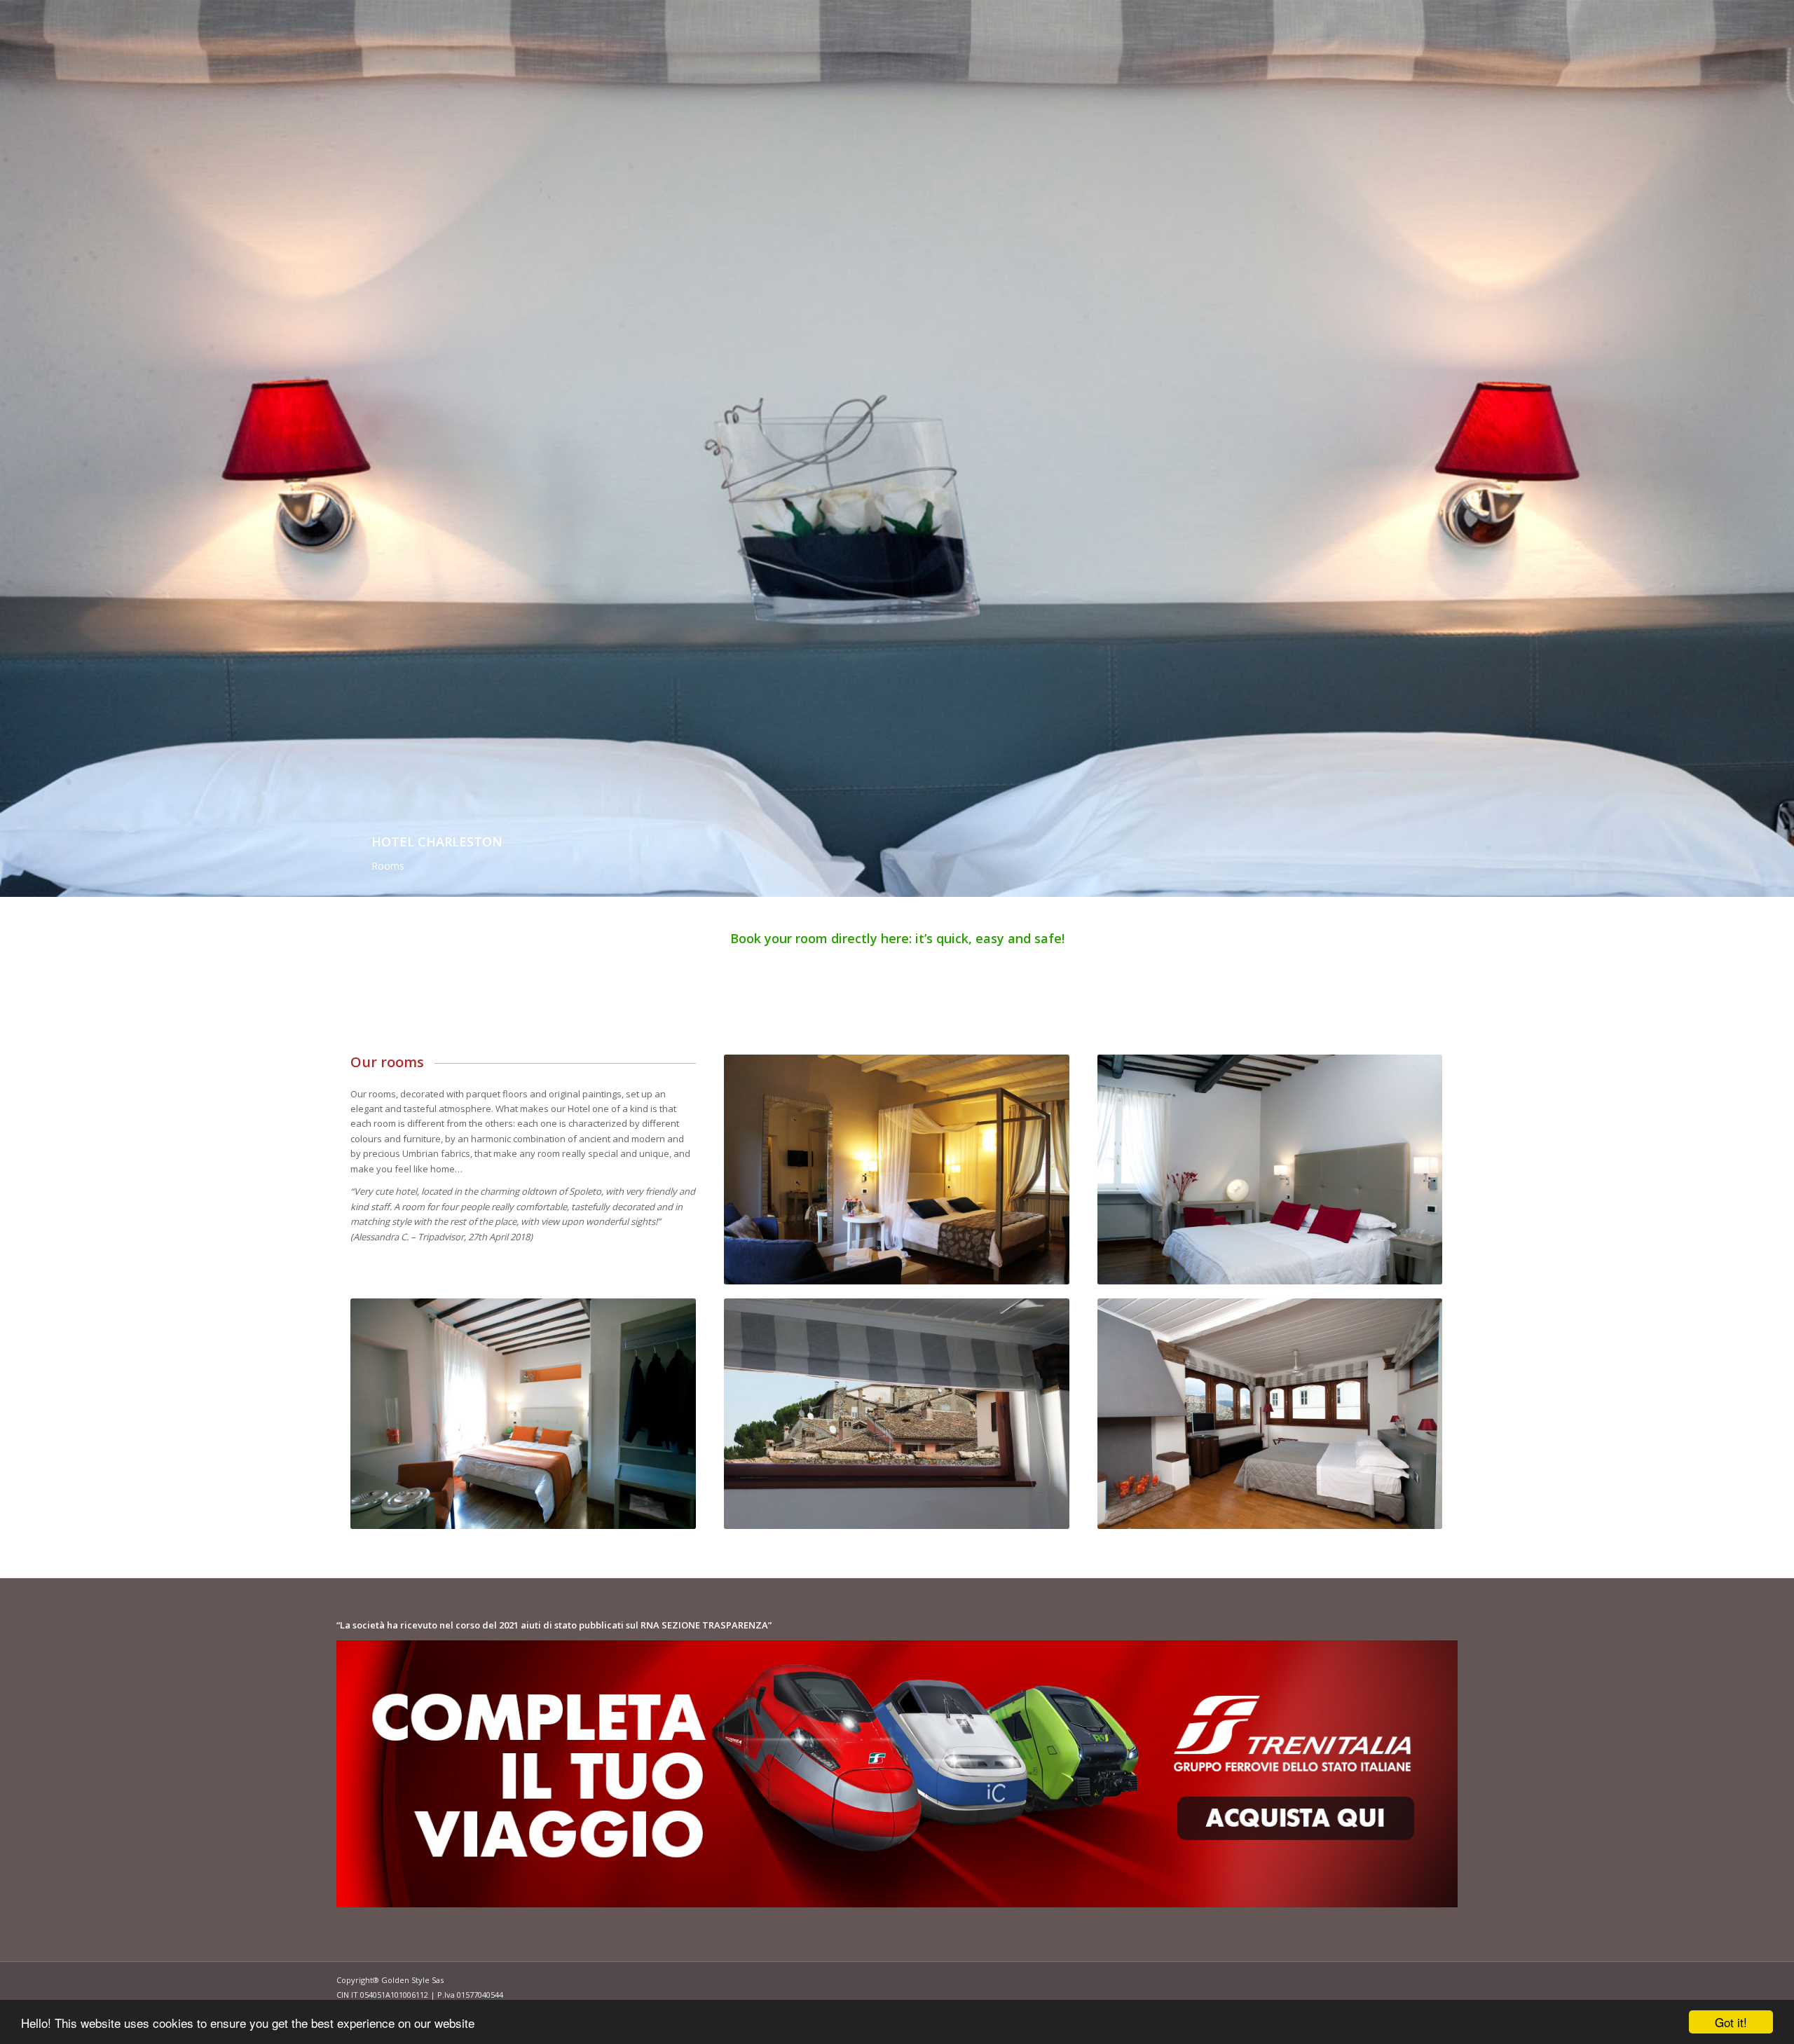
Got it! (1731, 2022)
